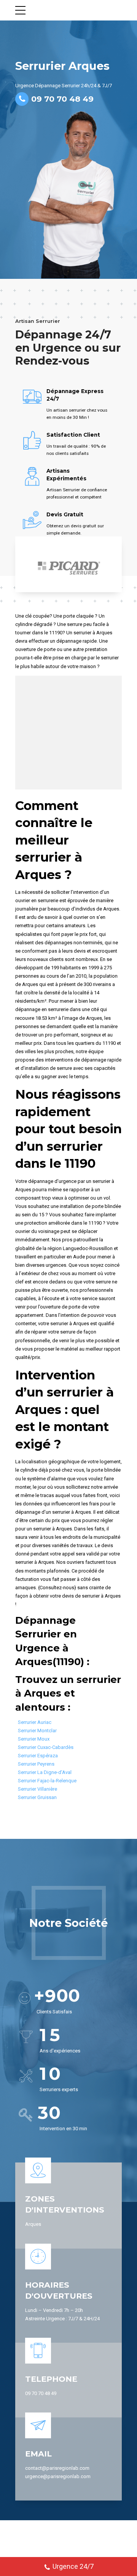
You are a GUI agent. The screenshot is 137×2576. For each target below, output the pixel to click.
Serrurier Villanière (37, 1789)
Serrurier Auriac (35, 1722)
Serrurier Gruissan (37, 1797)
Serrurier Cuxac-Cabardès (46, 1747)
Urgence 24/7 (73, 2566)
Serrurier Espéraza (38, 1756)
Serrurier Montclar (37, 1731)
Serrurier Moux (34, 1739)
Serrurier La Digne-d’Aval (45, 1772)
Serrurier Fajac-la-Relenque (47, 1781)
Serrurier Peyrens (36, 1764)
